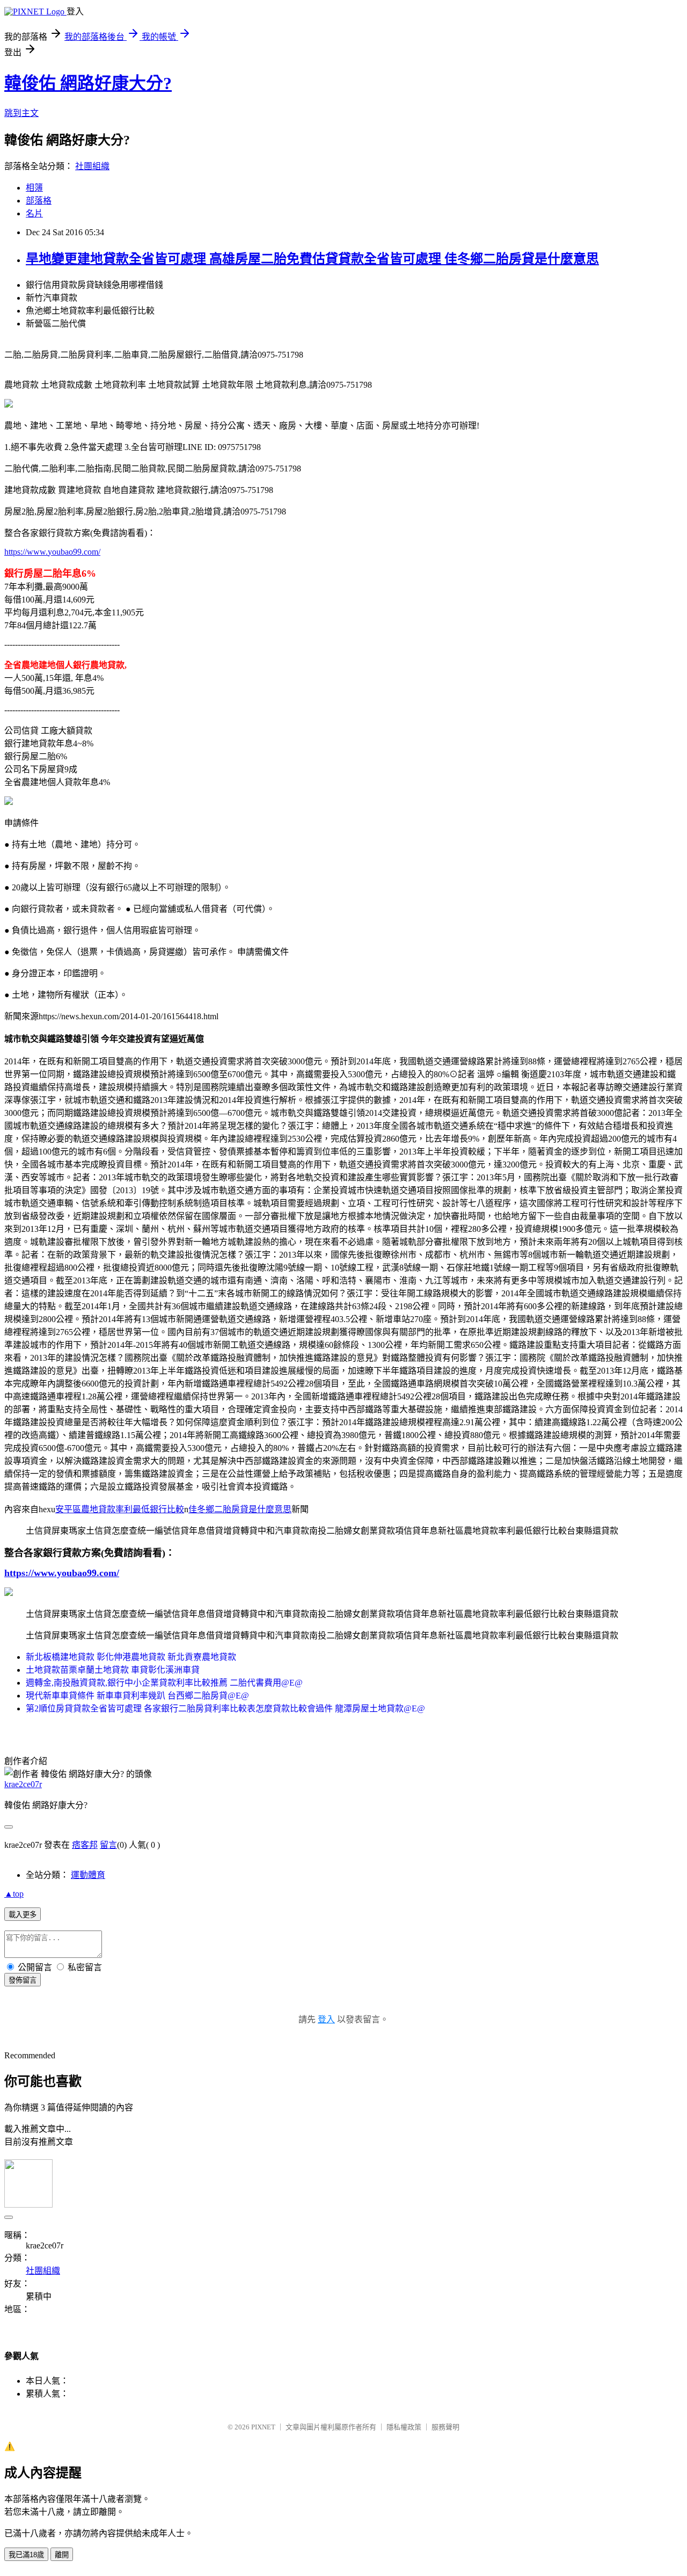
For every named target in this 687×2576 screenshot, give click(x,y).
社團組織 (92, 166)
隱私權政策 (404, 2427)
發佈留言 (23, 1980)
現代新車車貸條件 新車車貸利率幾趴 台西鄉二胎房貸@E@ (137, 1696)
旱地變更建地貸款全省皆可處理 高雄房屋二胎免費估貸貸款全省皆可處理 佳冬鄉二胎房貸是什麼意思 (312, 259)
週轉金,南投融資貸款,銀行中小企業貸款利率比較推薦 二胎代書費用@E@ (164, 1683)
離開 (62, 2555)
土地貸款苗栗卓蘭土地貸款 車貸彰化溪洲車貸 (113, 1670)
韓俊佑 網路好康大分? (88, 83)
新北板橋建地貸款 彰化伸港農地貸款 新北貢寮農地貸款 (131, 1657)
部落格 (39, 201)
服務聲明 (445, 2427)
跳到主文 (21, 113)
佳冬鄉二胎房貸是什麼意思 (240, 1509)
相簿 (34, 188)
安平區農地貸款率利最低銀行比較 (120, 1509)
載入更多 (23, 1915)
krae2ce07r (23, 1784)
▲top (14, 1894)
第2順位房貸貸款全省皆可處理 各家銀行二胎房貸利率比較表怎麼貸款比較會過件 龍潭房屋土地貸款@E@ (225, 1708)
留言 (108, 1845)
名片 (34, 213)
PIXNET (263, 2427)
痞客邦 (85, 1845)
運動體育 (88, 1875)
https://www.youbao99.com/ (52, 552)
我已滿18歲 (26, 2555)
